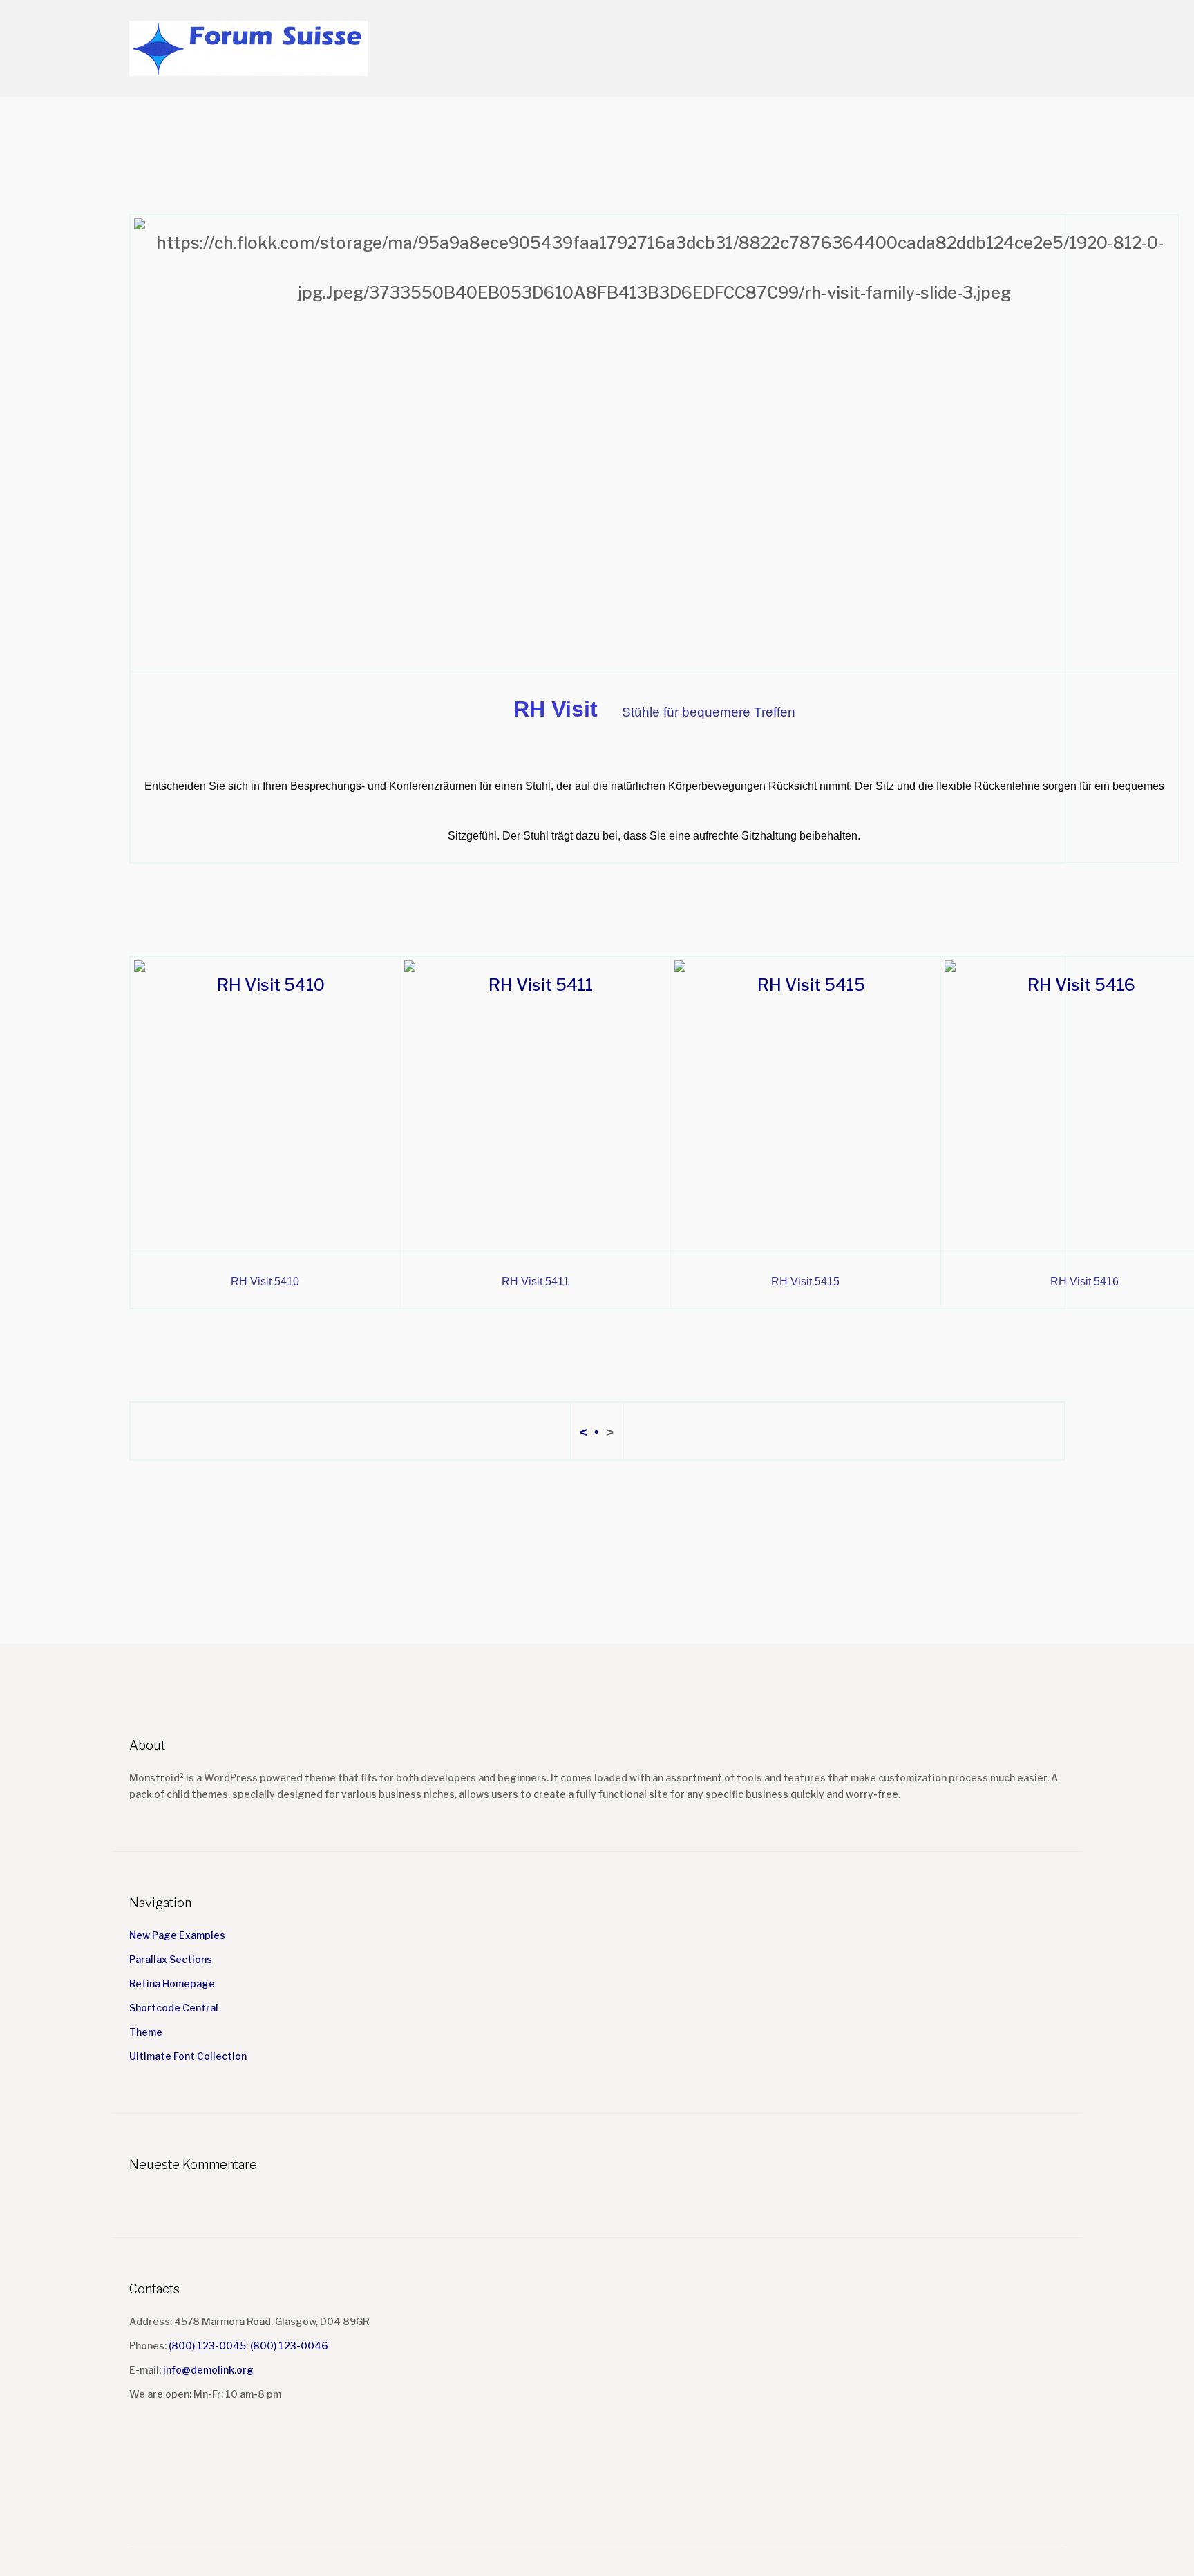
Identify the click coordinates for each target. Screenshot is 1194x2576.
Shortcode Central (174, 2008)
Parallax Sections (171, 1959)
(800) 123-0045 (207, 2346)
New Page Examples (177, 1935)
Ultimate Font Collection (188, 2056)
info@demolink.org (208, 2370)
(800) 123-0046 (289, 2346)
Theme (146, 2032)
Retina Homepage (172, 1983)
